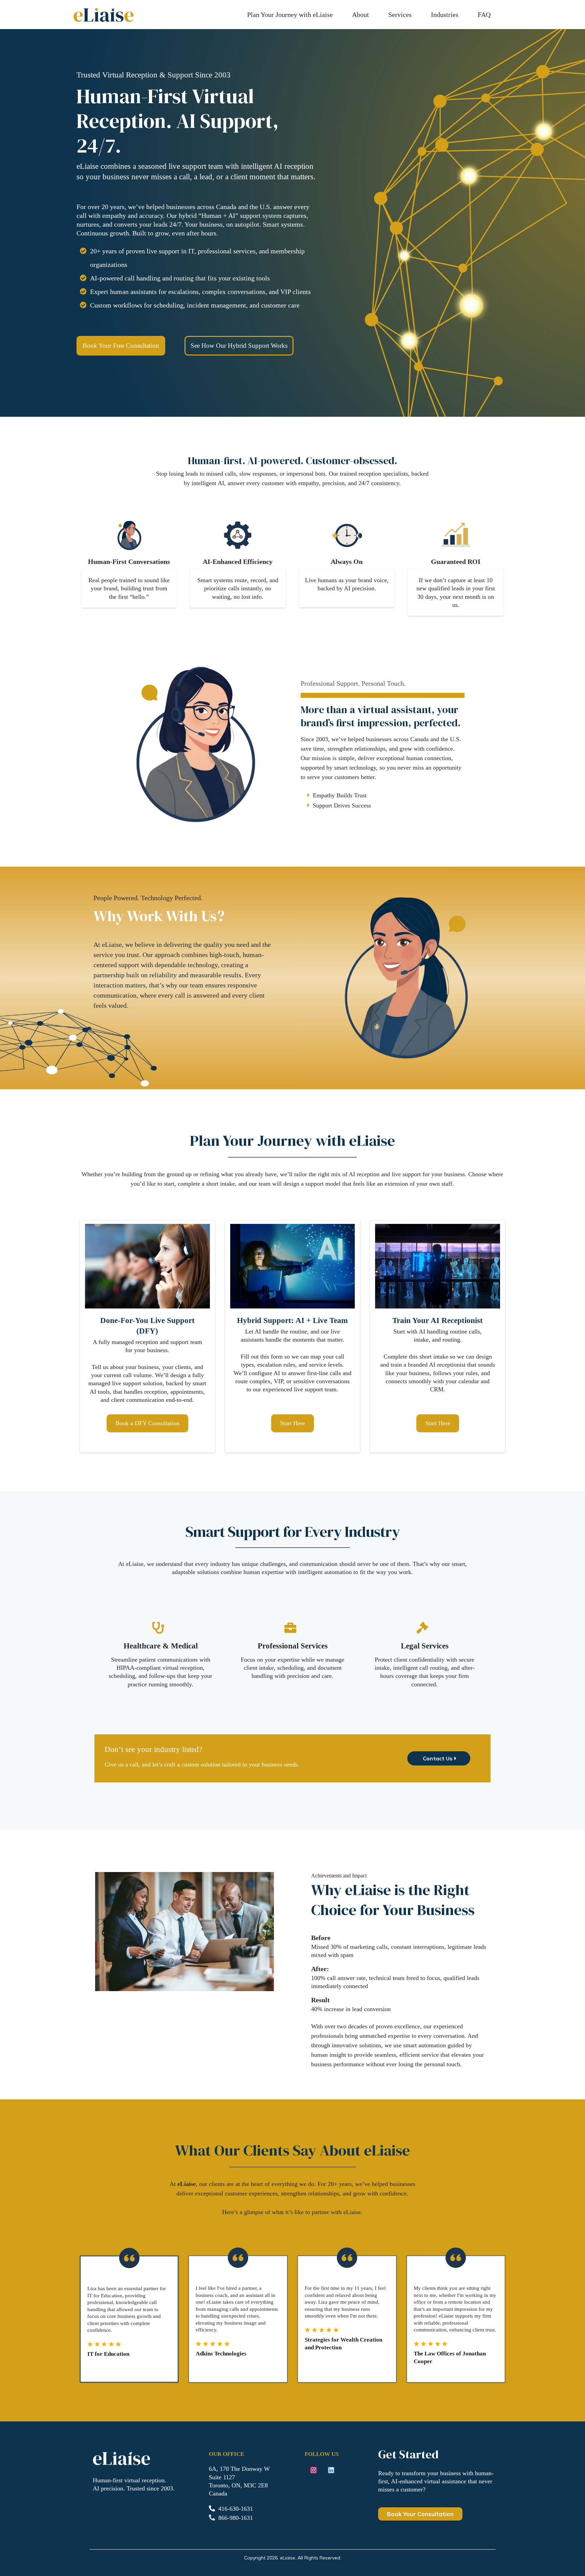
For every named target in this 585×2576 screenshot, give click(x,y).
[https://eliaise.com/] (104, 15)
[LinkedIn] (331, 2470)
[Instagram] (313, 2470)
